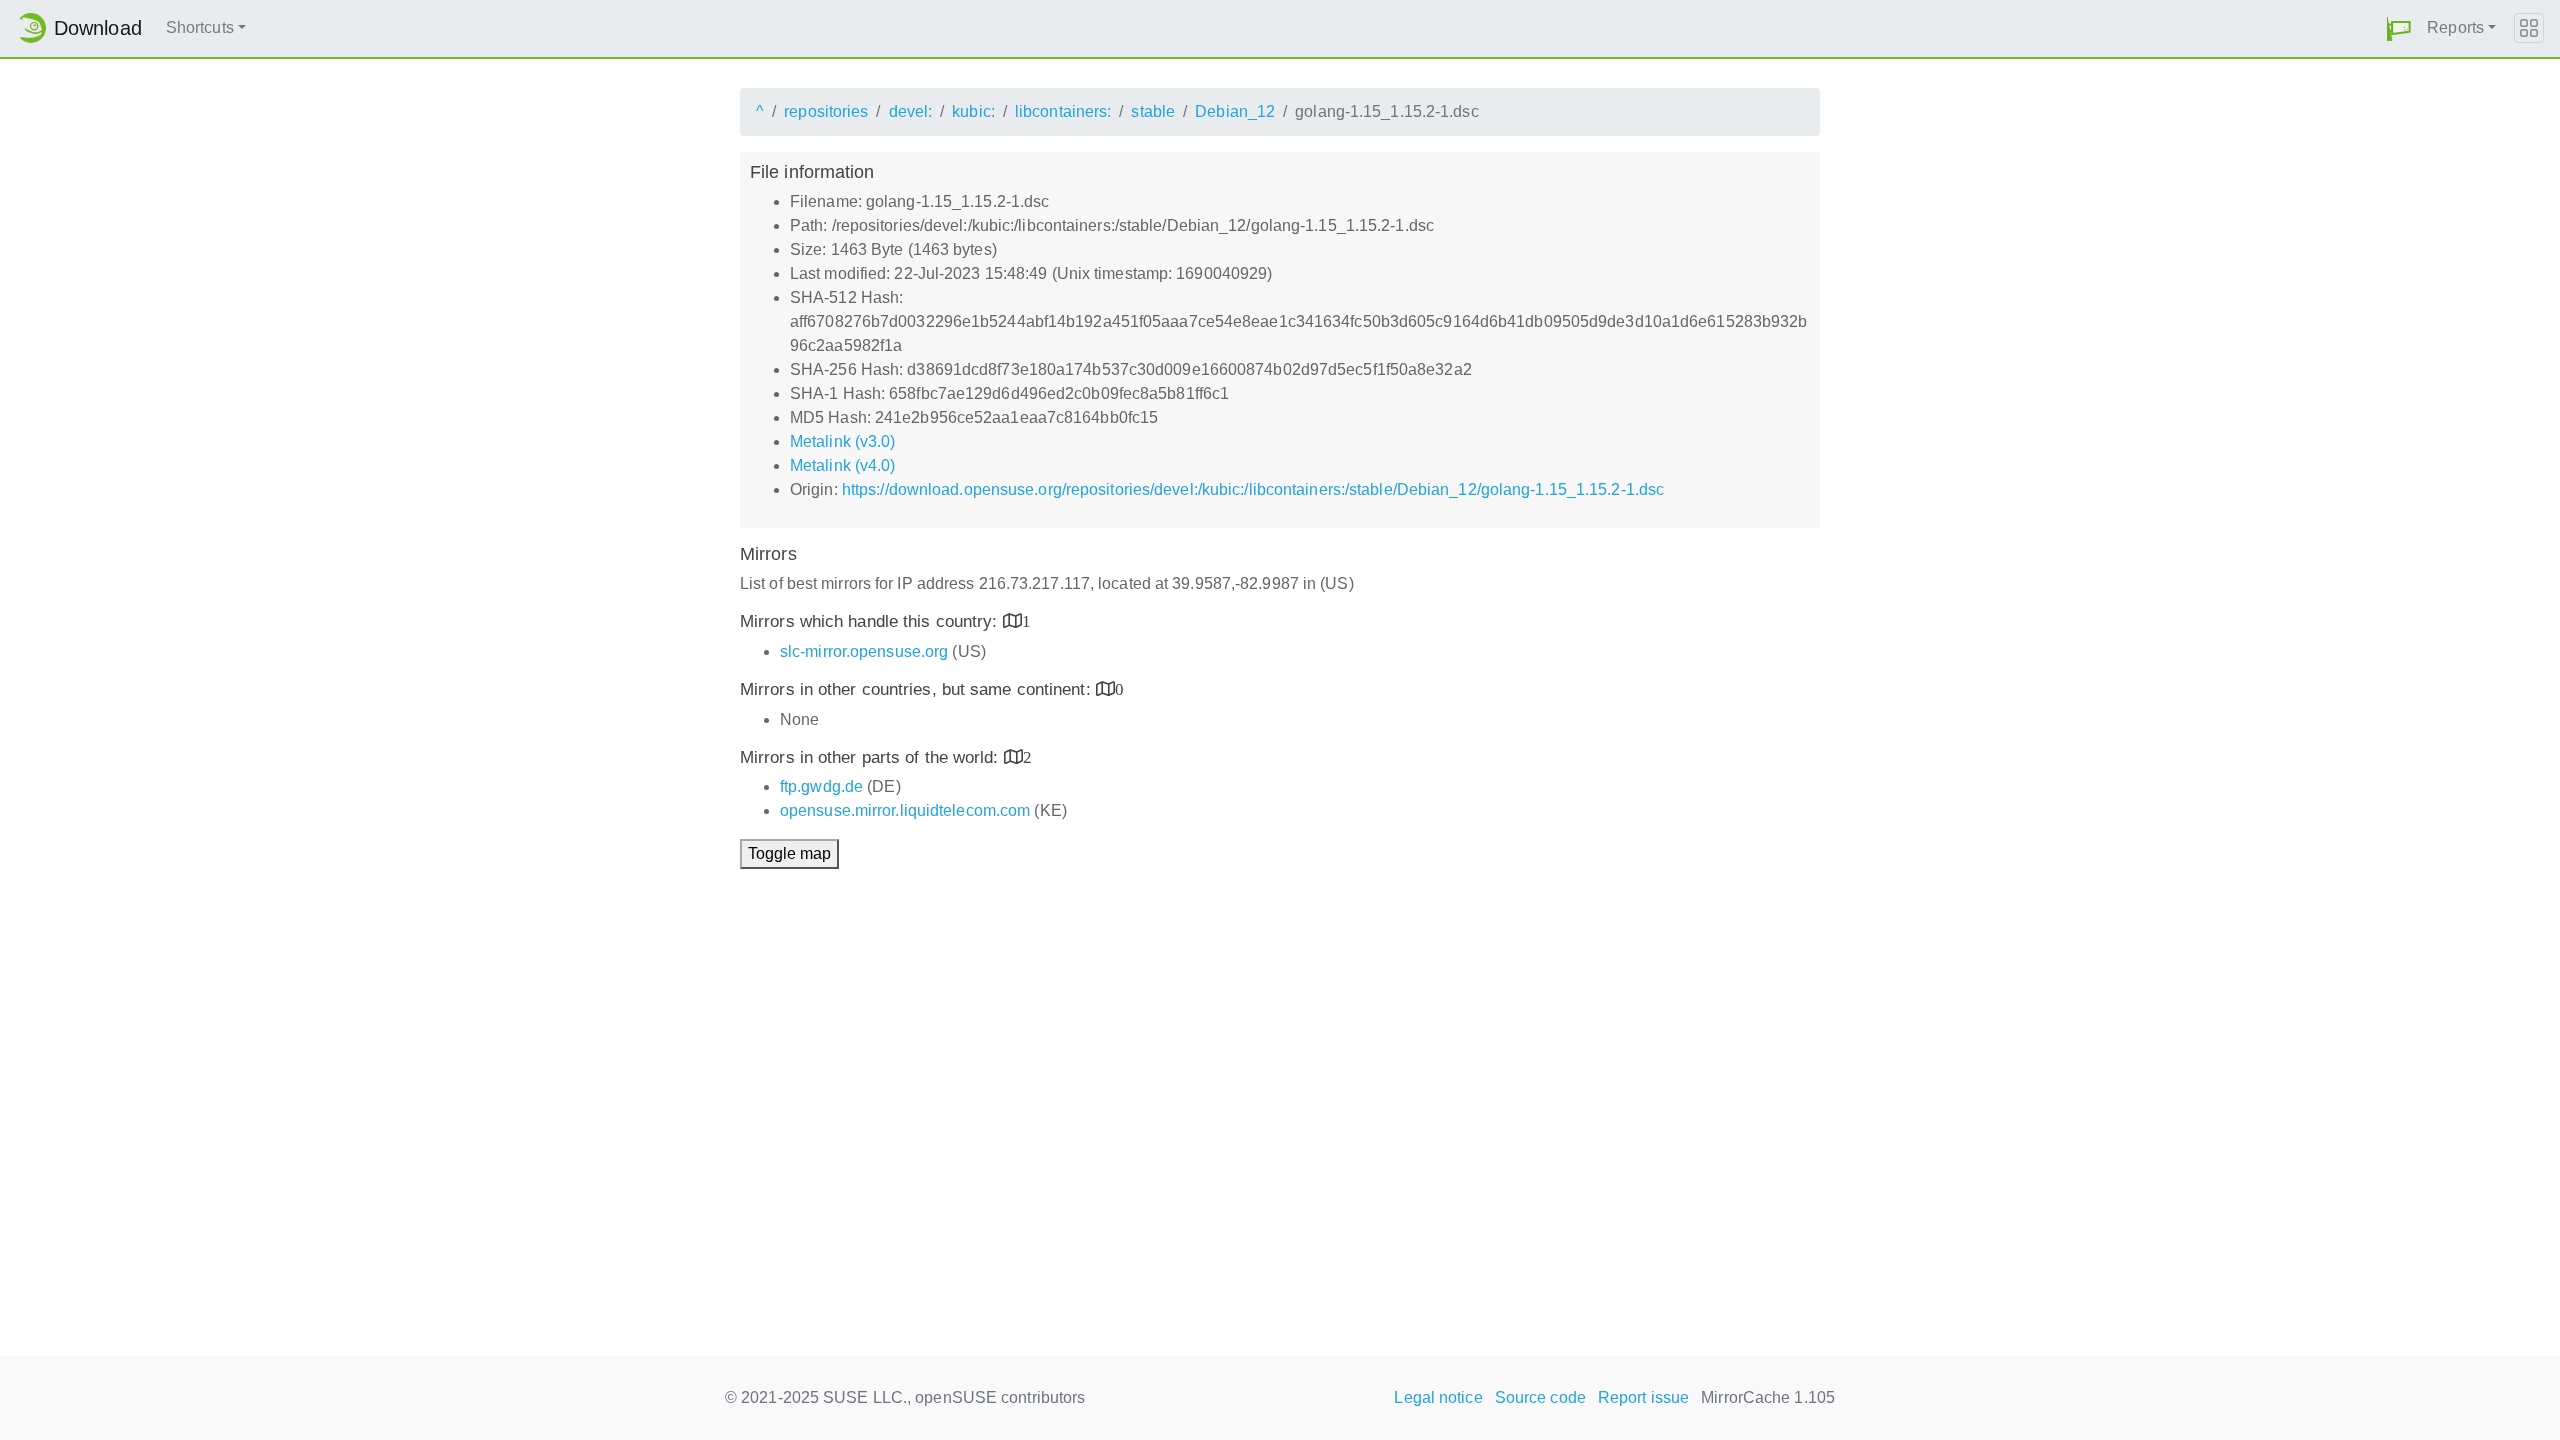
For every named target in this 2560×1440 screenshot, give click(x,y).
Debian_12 (1235, 111)
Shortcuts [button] (200, 27)
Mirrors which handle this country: (871, 621)
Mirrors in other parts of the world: (872, 757)
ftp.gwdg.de (821, 786)
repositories (826, 111)
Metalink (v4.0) (843, 465)
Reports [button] (2455, 27)
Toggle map (789, 853)
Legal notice (1438, 1397)
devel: (911, 111)
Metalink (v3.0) (843, 441)
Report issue (1643, 1397)
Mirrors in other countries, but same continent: (918, 689)
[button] (2399, 28)
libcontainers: (1063, 111)
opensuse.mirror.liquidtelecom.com (905, 810)
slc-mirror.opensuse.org (864, 651)
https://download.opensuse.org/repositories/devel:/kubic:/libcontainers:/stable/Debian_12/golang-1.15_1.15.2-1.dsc (1253, 489)
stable (1153, 111)
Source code (1540, 1397)
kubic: (973, 111)
